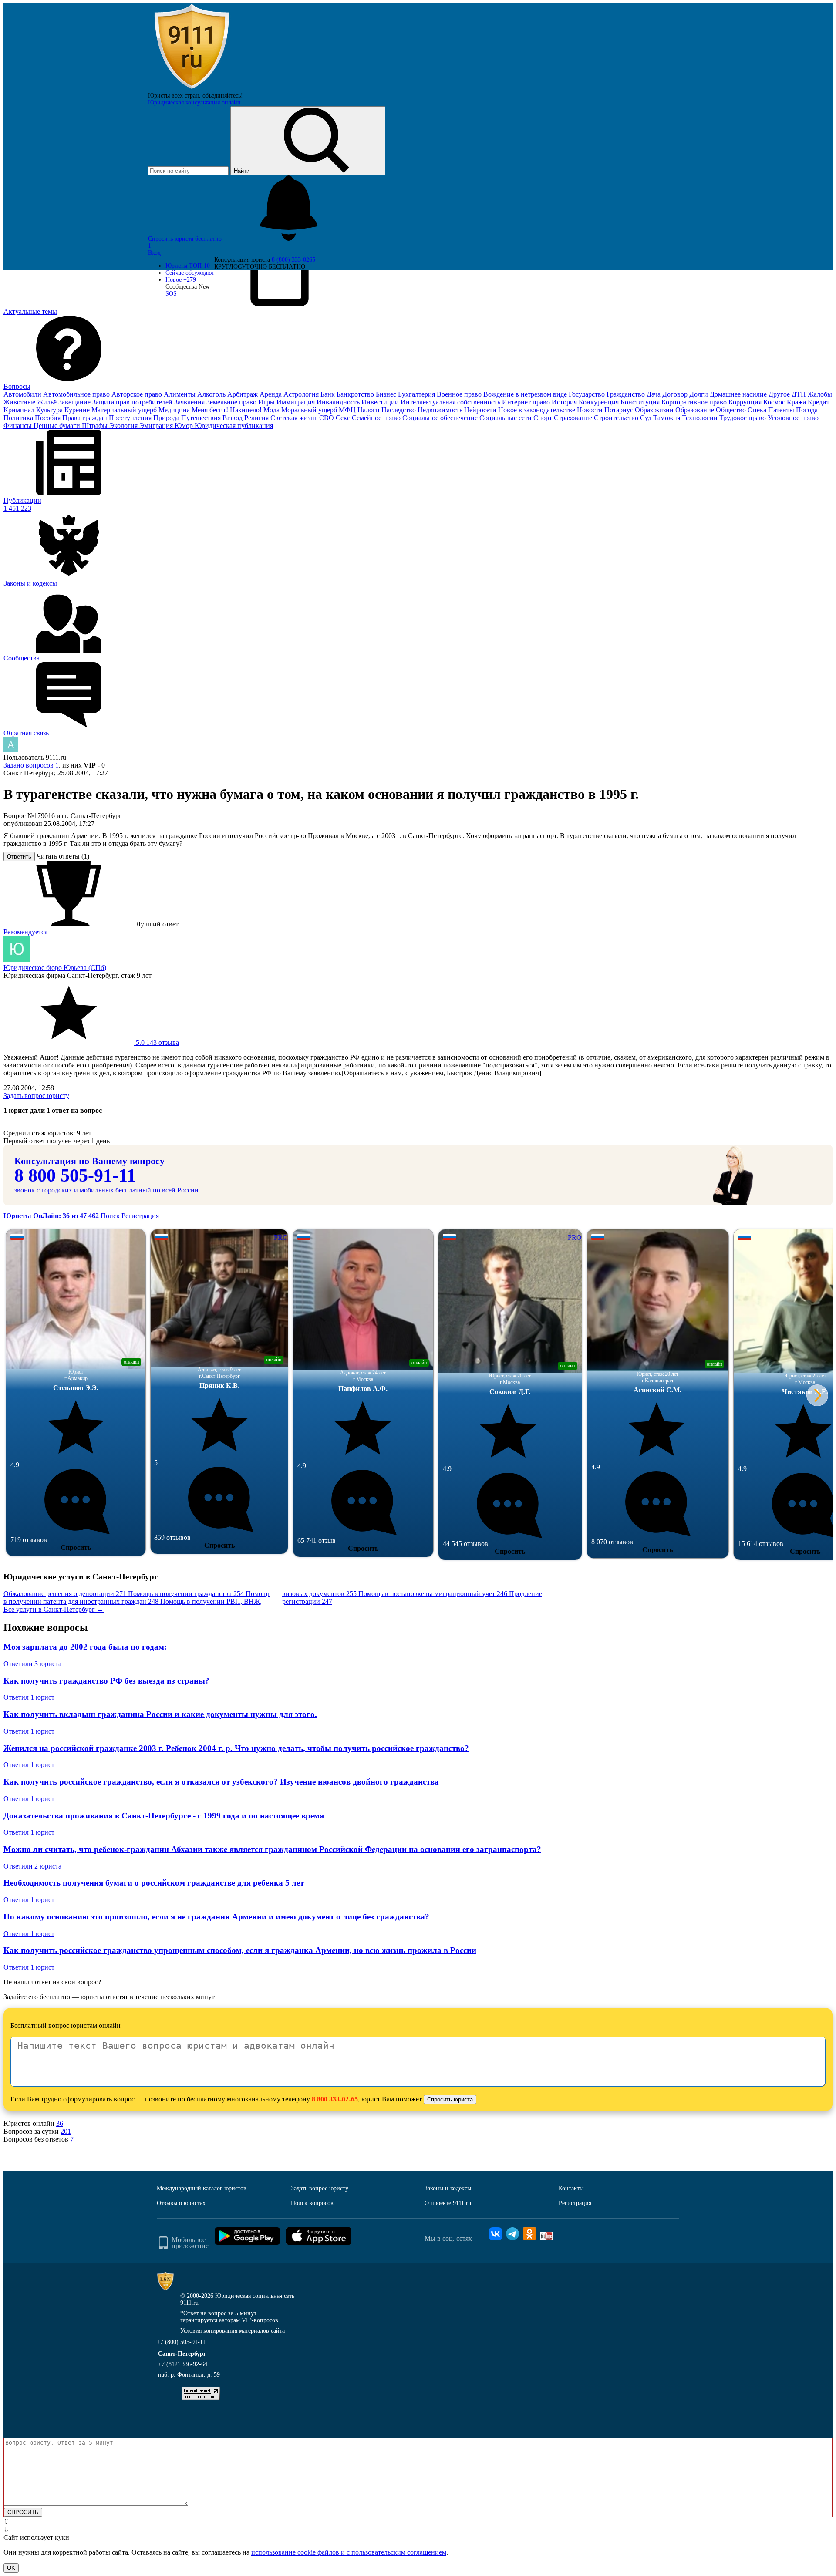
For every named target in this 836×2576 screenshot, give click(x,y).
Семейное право (377, 418)
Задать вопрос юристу (36, 1096)
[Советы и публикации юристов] (192, 89)
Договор (676, 394)
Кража (797, 402)
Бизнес (387, 394)
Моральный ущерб (310, 410)
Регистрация (140, 1216)
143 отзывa (157, 1042)
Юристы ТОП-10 (188, 266)
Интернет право (527, 402)
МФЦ (348, 410)
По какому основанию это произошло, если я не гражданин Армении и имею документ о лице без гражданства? (216, 1917)
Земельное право (232, 402)
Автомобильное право (77, 394)
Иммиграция (297, 402)
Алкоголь (212, 394)
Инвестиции (381, 402)
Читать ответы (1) (63, 856)
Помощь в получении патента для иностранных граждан (137, 1598)
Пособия (49, 418)
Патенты (782, 410)
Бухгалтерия (417, 394)
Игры (267, 402)
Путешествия (202, 418)
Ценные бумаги (58, 426)
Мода (272, 410)
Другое (780, 394)
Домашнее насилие (739, 394)
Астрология (302, 394)
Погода (807, 410)
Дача (654, 394)
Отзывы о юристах (181, 2203)
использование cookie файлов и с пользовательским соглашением (349, 2552)
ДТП (800, 394)
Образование (696, 410)
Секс (344, 418)
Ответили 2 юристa (32, 1866)
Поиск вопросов (312, 2203)
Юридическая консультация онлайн (194, 103)
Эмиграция (157, 426)
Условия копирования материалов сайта (233, 2331)
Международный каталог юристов (202, 2188)
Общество (732, 410)
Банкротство (356, 394)
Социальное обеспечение (441, 418)
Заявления (190, 402)
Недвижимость (441, 410)
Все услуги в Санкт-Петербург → (54, 1609)
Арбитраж (243, 394)
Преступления (131, 418)
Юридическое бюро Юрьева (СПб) (55, 968)
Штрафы (96, 426)
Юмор (185, 426)
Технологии (701, 418)
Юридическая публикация (234, 426)
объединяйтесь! (223, 96)
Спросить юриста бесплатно (186, 239)
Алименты (180, 394)
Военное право (460, 394)
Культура (50, 410)
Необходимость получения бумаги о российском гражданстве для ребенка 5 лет (154, 1883)
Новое (181, 280)
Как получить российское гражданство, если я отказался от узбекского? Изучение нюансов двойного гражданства (221, 1782)
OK (11, 2568)
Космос (775, 402)
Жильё (48, 402)
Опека (758, 410)
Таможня (667, 418)
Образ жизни (655, 410)
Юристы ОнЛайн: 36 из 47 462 (52, 1216)
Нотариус (620, 410)
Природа (167, 418)
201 (66, 2131)
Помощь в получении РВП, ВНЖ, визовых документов (258, 1598)
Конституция (641, 402)
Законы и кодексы (448, 2188)
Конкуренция (600, 402)
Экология (124, 426)
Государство (588, 394)
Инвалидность (339, 402)
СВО (327, 418)
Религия (257, 418)
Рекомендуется (25, 932)
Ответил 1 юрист (29, 1697)
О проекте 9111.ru (448, 2203)
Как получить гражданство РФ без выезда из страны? (106, 1681)
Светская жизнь (295, 418)
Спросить (76, 1547)
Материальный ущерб (125, 410)
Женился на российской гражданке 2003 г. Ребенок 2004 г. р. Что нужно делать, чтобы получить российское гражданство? (236, 1748)
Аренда (271, 394)
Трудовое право (743, 418)
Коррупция (746, 402)
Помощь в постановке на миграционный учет (433, 1594)
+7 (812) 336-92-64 (183, 2364)
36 (60, 2123)
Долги (699, 394)
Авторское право (138, 394)
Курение (78, 410)
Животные (20, 402)
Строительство (617, 418)
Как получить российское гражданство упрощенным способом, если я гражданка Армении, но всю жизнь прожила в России (240, 1950)
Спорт (544, 418)
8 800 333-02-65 (335, 2099)
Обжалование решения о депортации (65, 1594)
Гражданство (627, 394)
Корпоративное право (695, 402)
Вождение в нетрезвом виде (526, 394)
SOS (171, 294)
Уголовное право (793, 418)
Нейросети (481, 410)
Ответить (19, 857)
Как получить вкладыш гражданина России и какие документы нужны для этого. (160, 1714)
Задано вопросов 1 (31, 765)
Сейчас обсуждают (190, 273)
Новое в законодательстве (538, 410)
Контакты (571, 2188)
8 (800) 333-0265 (293, 260)
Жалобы (820, 394)
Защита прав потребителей (133, 402)
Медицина (175, 410)
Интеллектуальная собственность (451, 402)
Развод (233, 418)
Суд (647, 418)
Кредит (819, 402)
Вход (154, 253)
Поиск (110, 1216)
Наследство (399, 410)
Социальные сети (506, 418)
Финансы (19, 426)
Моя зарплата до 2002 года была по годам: (85, 1647)
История (565, 402)
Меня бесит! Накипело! (228, 410)
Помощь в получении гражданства (186, 1594)
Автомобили (23, 394)
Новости (591, 410)
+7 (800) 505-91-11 (181, 2342)
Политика (19, 418)
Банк (329, 394)
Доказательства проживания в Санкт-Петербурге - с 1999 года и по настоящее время (164, 1816)
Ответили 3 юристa (32, 1664)
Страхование (574, 418)
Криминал (20, 410)
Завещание (75, 402)
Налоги (369, 410)
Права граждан (86, 418)
